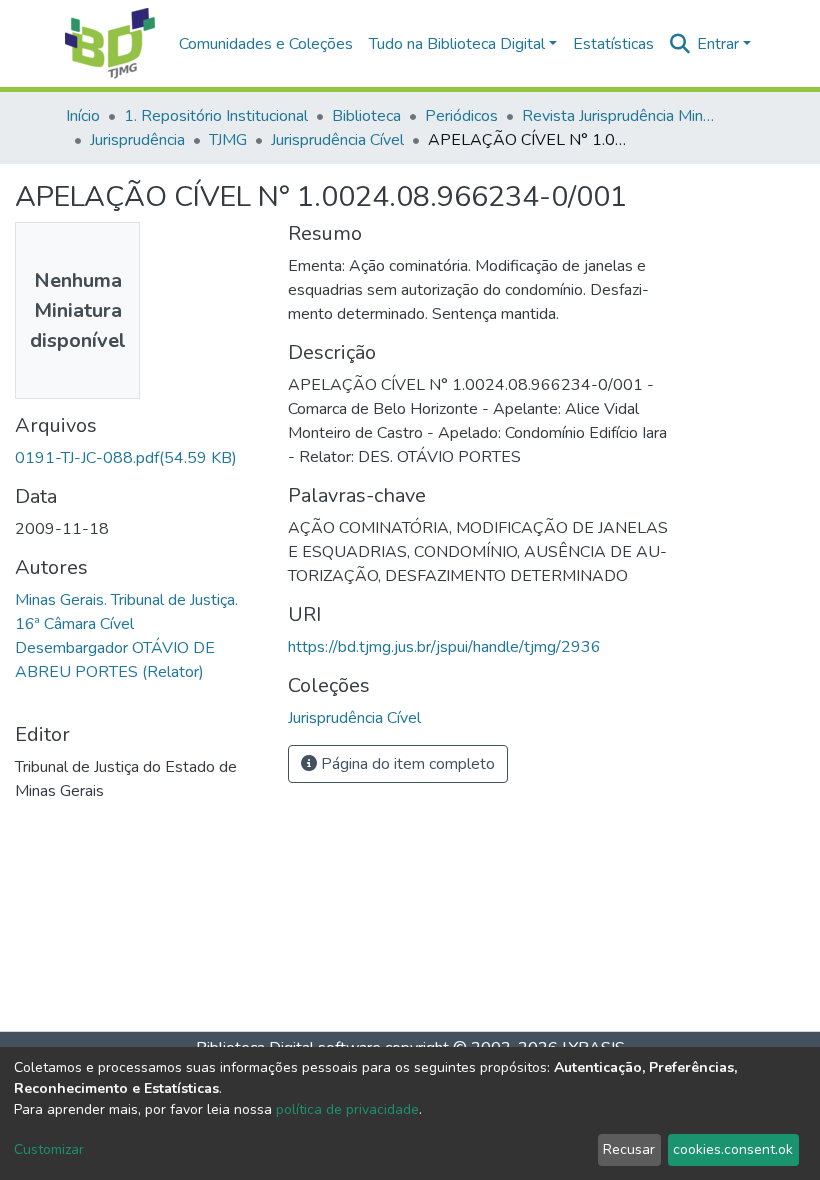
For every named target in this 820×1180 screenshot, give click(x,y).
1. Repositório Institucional (216, 116)
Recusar (629, 1149)
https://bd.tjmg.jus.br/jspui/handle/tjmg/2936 (444, 647)
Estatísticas (613, 44)
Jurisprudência (137, 140)
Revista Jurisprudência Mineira (622, 116)
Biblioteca (366, 116)
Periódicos (461, 116)
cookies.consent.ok (733, 1149)
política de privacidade (347, 1109)
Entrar (718, 44)
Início (83, 116)
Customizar (49, 1149)
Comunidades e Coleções (266, 44)
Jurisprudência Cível (337, 140)
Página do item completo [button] (406, 764)
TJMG (228, 140)
